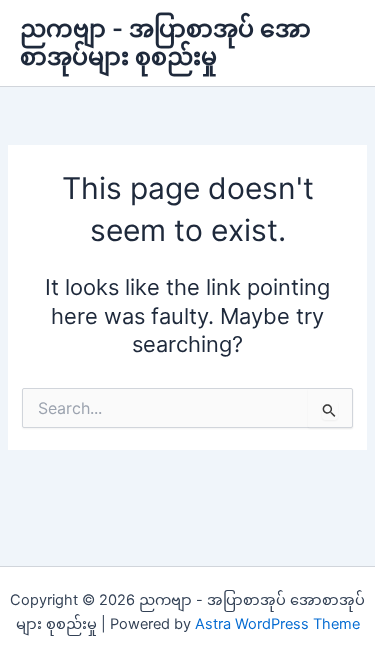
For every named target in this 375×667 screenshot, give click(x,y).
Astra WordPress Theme (277, 624)
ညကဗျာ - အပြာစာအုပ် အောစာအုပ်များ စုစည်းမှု (165, 42)
